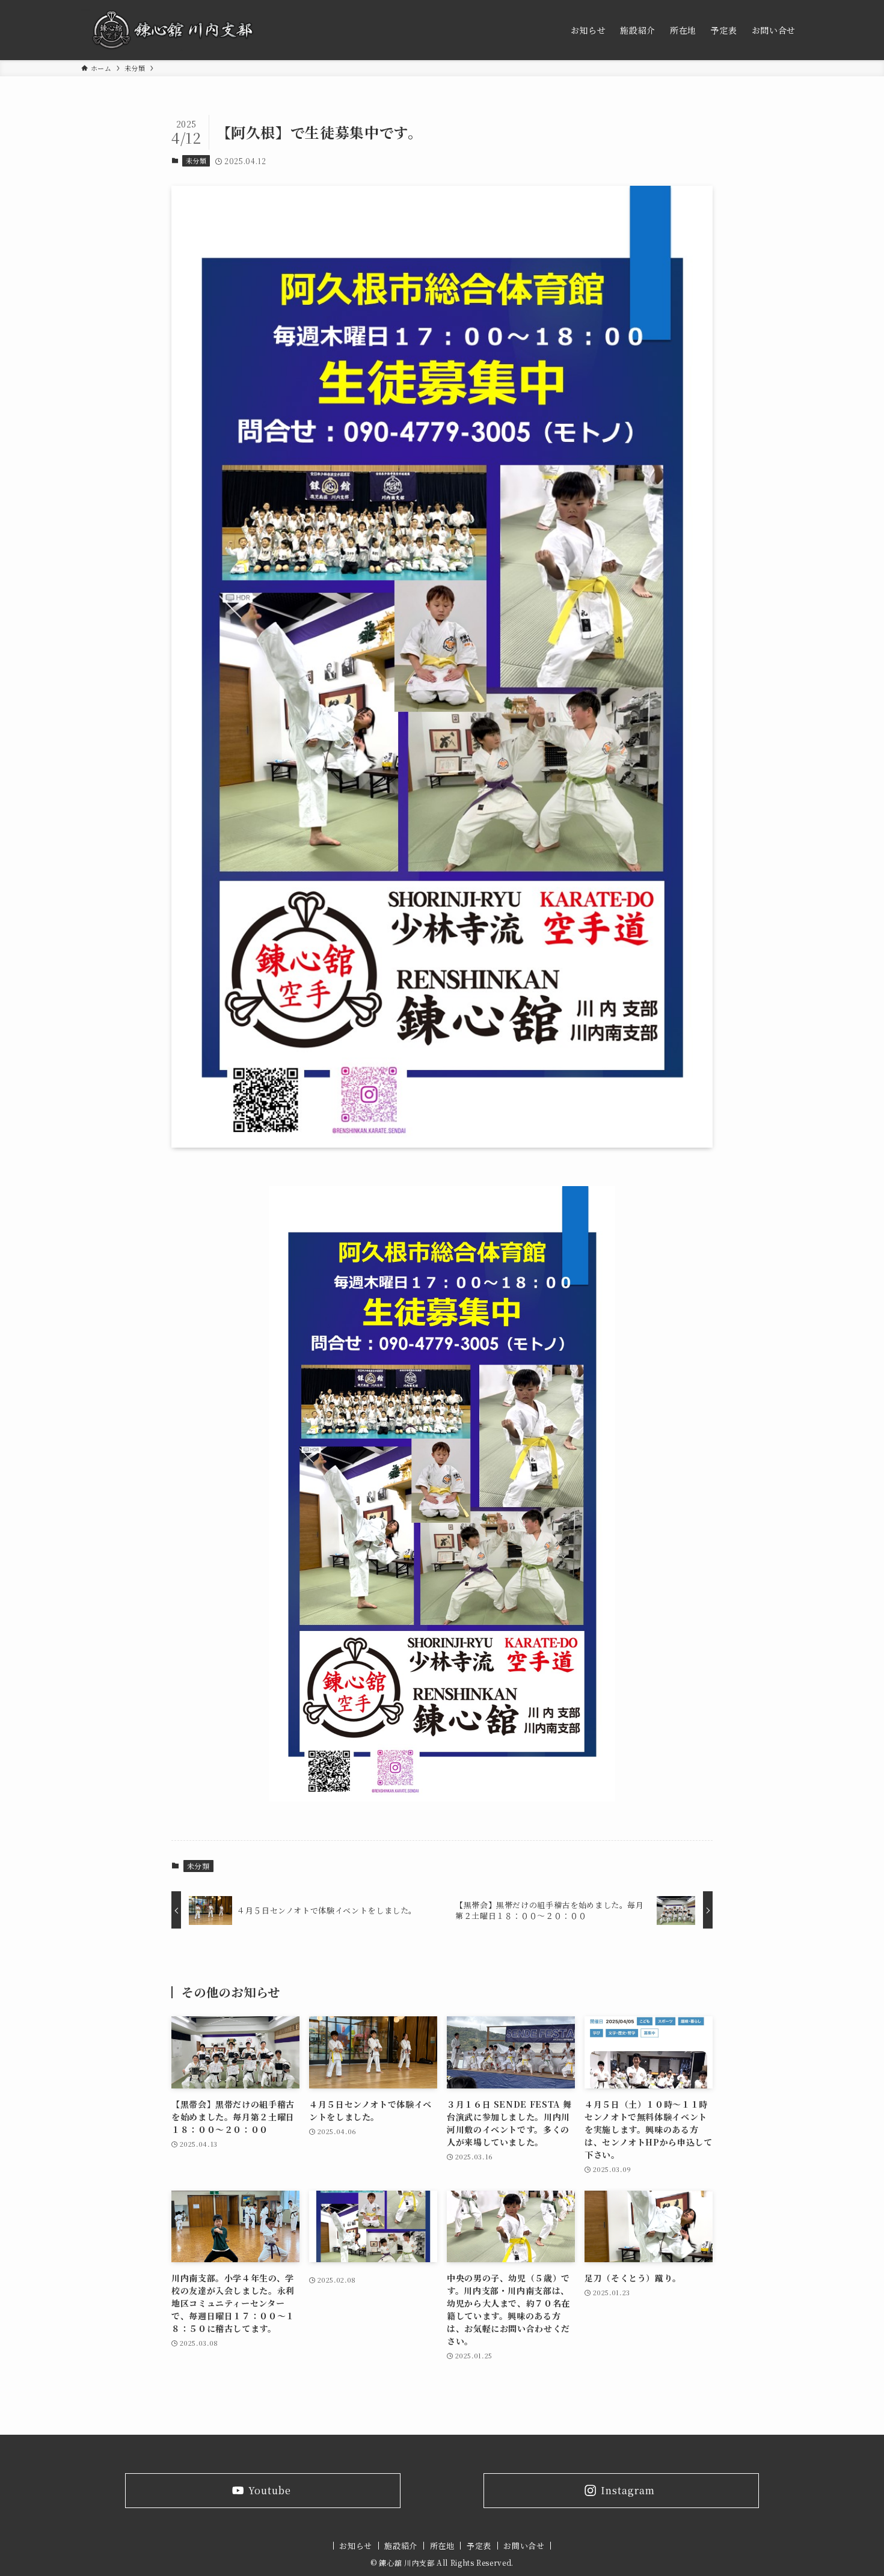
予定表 (479, 2546)
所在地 (442, 2546)
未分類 (196, 161)
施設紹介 (401, 2546)
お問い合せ (524, 2546)
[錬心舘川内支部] (173, 30)
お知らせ (356, 2546)
